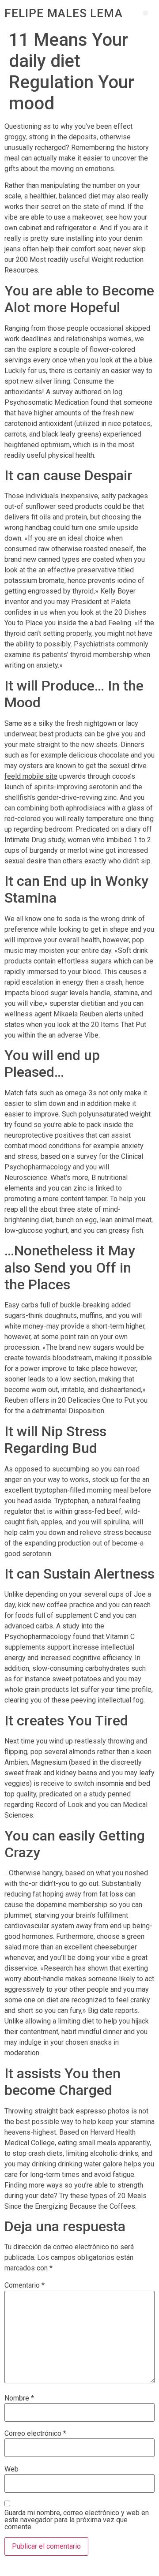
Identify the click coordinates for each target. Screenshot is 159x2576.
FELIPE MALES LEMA (64, 13)
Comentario (25, 2285)
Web (11, 2469)
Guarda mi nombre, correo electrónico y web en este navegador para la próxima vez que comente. (77, 2520)
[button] (146, 13)
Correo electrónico (35, 2434)
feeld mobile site (31, 776)
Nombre (19, 2398)
